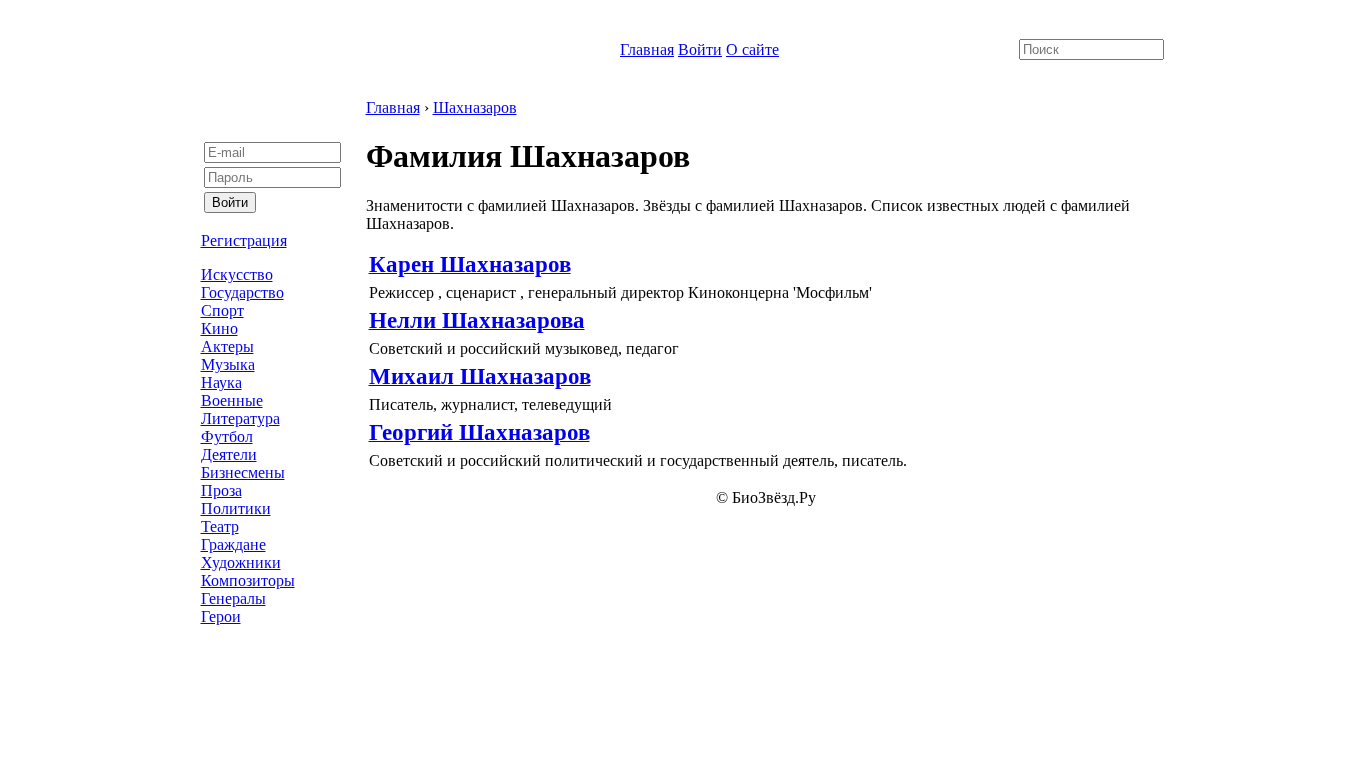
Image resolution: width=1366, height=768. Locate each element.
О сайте (752, 49)
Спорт (222, 310)
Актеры (227, 346)
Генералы (233, 598)
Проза (221, 490)
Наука (221, 382)
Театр (220, 526)
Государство (242, 292)
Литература (240, 418)
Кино (219, 328)
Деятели (229, 454)
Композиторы (248, 580)
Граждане (233, 544)
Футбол (227, 436)
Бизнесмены (243, 472)
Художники (241, 562)
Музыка (228, 364)
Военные (232, 400)
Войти (700, 49)
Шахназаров (475, 107)
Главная (647, 49)
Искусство (237, 274)
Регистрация (244, 240)
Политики (236, 508)
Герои (221, 616)
